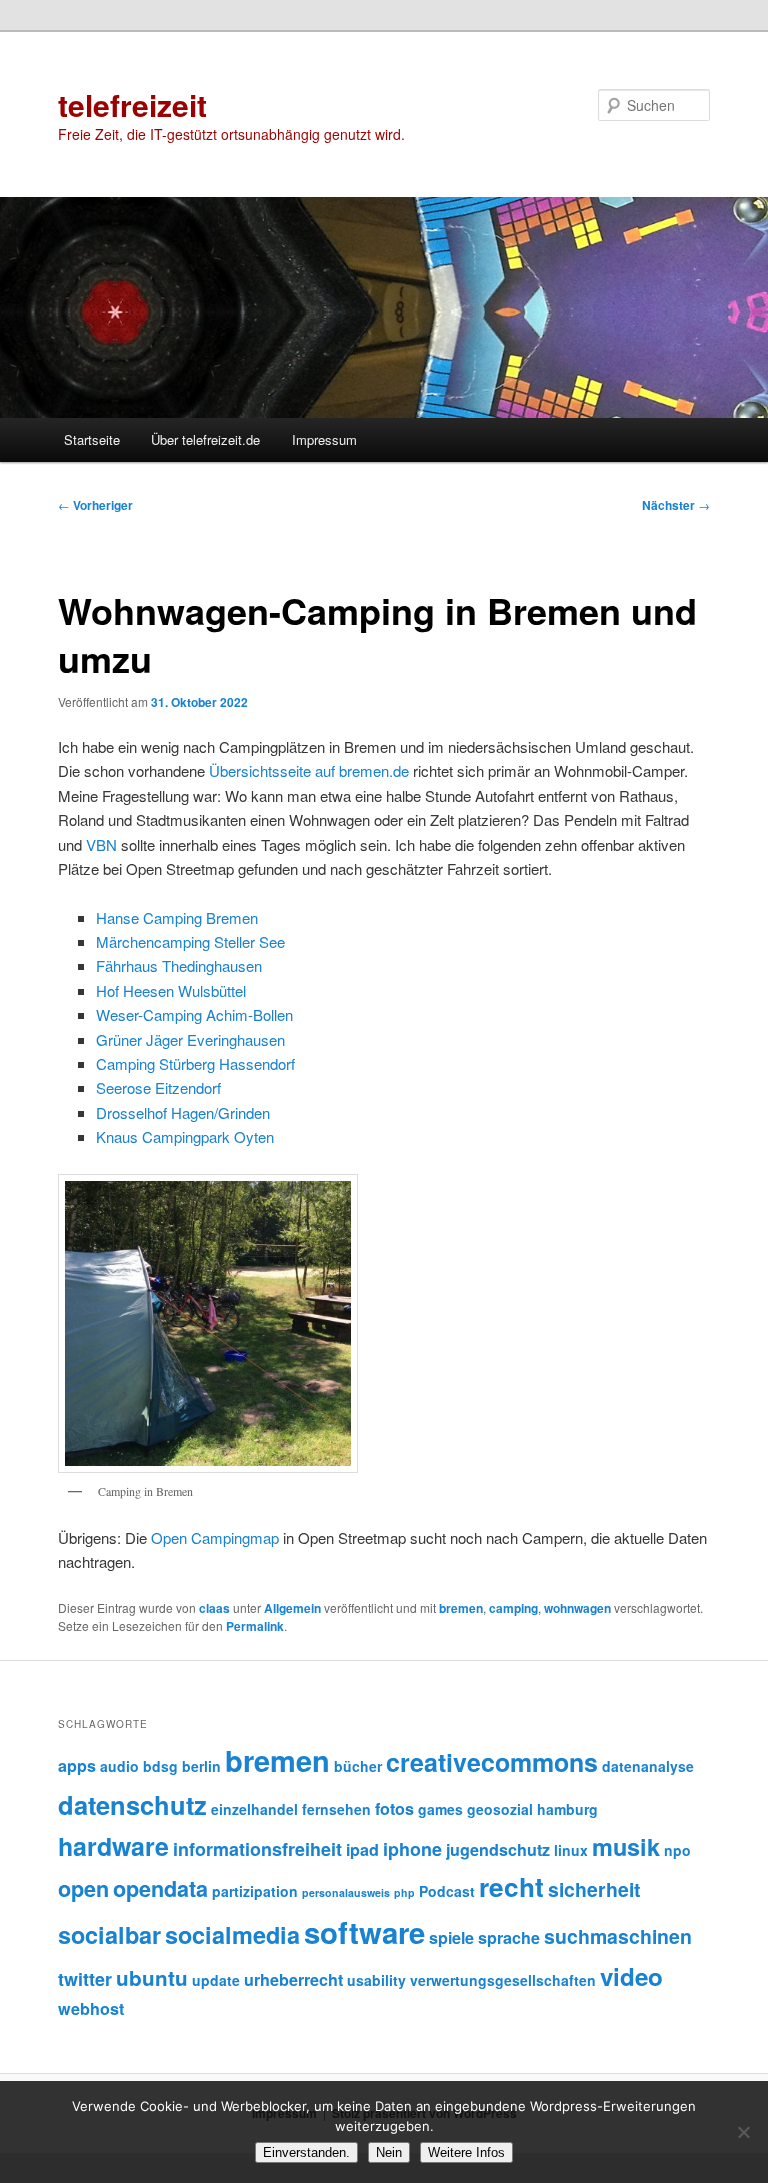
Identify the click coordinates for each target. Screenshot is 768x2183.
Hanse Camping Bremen (177, 917)
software (364, 1932)
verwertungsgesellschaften (503, 1980)
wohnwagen (577, 1608)
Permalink (255, 1626)
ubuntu (152, 1977)
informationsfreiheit (257, 1849)
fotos (394, 1808)
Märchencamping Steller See (190, 941)
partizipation (255, 1891)
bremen (461, 1608)
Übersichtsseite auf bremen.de (309, 770)
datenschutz (132, 1804)
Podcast (447, 1891)
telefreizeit (132, 104)
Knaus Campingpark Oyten (185, 1136)
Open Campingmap (215, 1537)
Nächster (676, 505)
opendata (160, 1888)
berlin (201, 1766)
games (440, 1809)
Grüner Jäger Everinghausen (190, 1039)
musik (626, 1846)
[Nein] (743, 2132)
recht (511, 1886)
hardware (113, 1846)
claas (214, 1608)
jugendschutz (498, 1849)
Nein (389, 2152)
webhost (91, 2008)
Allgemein (292, 1608)
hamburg (567, 1809)
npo (677, 1850)
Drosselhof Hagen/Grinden (183, 1112)
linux (571, 1850)
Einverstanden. (306, 2152)
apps (77, 1765)
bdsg (160, 1766)
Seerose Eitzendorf (158, 1087)
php (404, 1892)
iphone (412, 1849)
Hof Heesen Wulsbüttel (171, 990)
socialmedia (232, 1934)
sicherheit (594, 1889)
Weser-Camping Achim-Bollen (194, 1014)
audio (119, 1766)
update (216, 1980)
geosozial (500, 1809)
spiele (451, 1937)
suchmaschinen (618, 1936)
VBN (101, 844)
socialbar (109, 1934)
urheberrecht (293, 1979)
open (83, 1888)
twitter (85, 1979)
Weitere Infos (466, 2152)
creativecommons (492, 1762)
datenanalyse (648, 1766)
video (631, 1976)
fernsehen (336, 1809)
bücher (358, 1766)
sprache (509, 1937)
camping (513, 1608)
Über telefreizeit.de (205, 439)
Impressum (324, 439)
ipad (362, 1849)
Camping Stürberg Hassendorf (195, 1063)
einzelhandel (254, 1809)
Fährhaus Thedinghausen (179, 965)
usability (376, 1980)
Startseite (92, 439)
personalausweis (346, 1892)
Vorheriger (95, 505)
